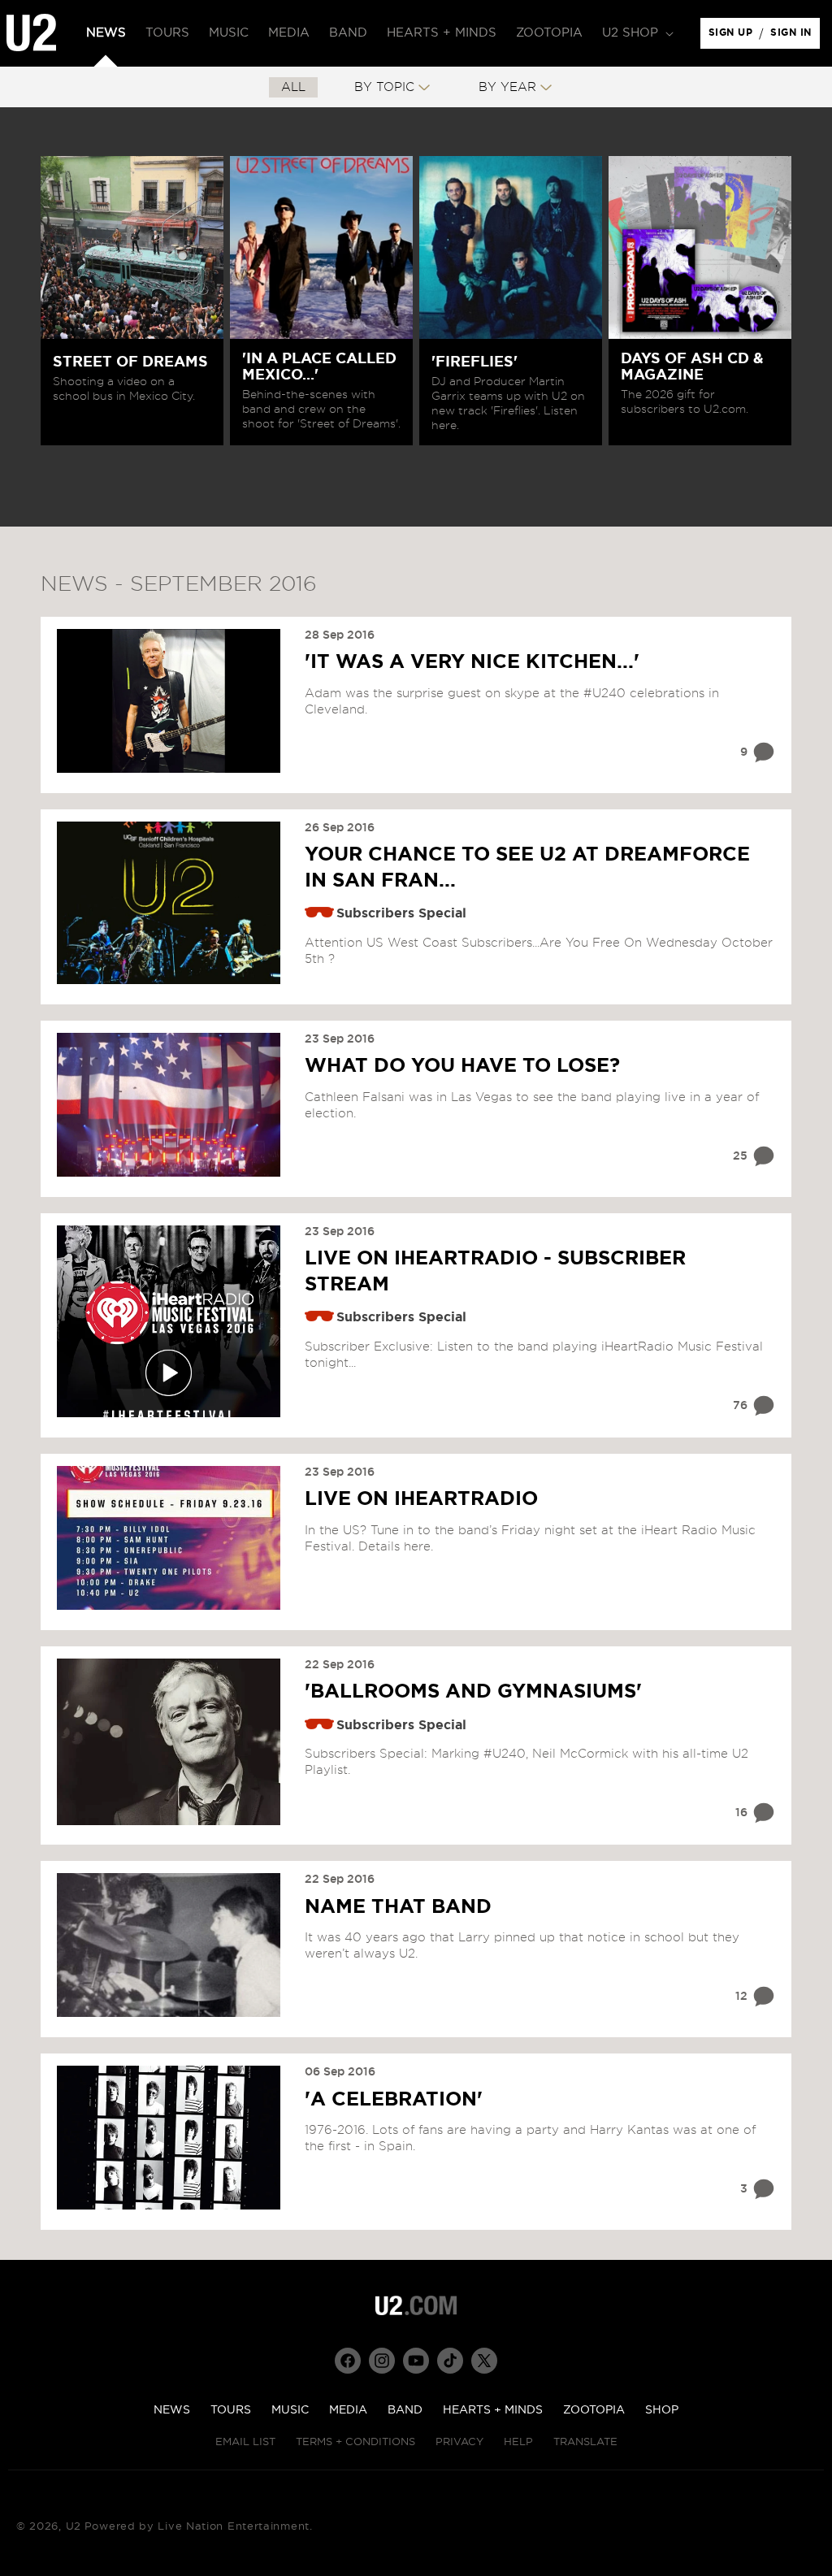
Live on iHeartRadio (421, 1499)
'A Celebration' (394, 2100)
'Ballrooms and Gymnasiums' (473, 1692)
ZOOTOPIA (594, 2410)
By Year (507, 87)
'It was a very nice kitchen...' (472, 662)
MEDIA (348, 2410)
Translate (585, 2442)
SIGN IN (795, 37)
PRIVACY (459, 2442)
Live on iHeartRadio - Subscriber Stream (495, 1271)
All (293, 87)
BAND (405, 2410)
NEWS (172, 2410)
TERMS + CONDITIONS (355, 2442)
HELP (518, 2442)
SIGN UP (733, 37)
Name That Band (398, 1907)
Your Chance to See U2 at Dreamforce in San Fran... (527, 867)
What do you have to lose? (462, 1066)
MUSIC (290, 2410)
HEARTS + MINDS (493, 2410)
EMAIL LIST (245, 2442)
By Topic (384, 87)
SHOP (662, 2410)
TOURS (231, 2410)
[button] (636, 33)
